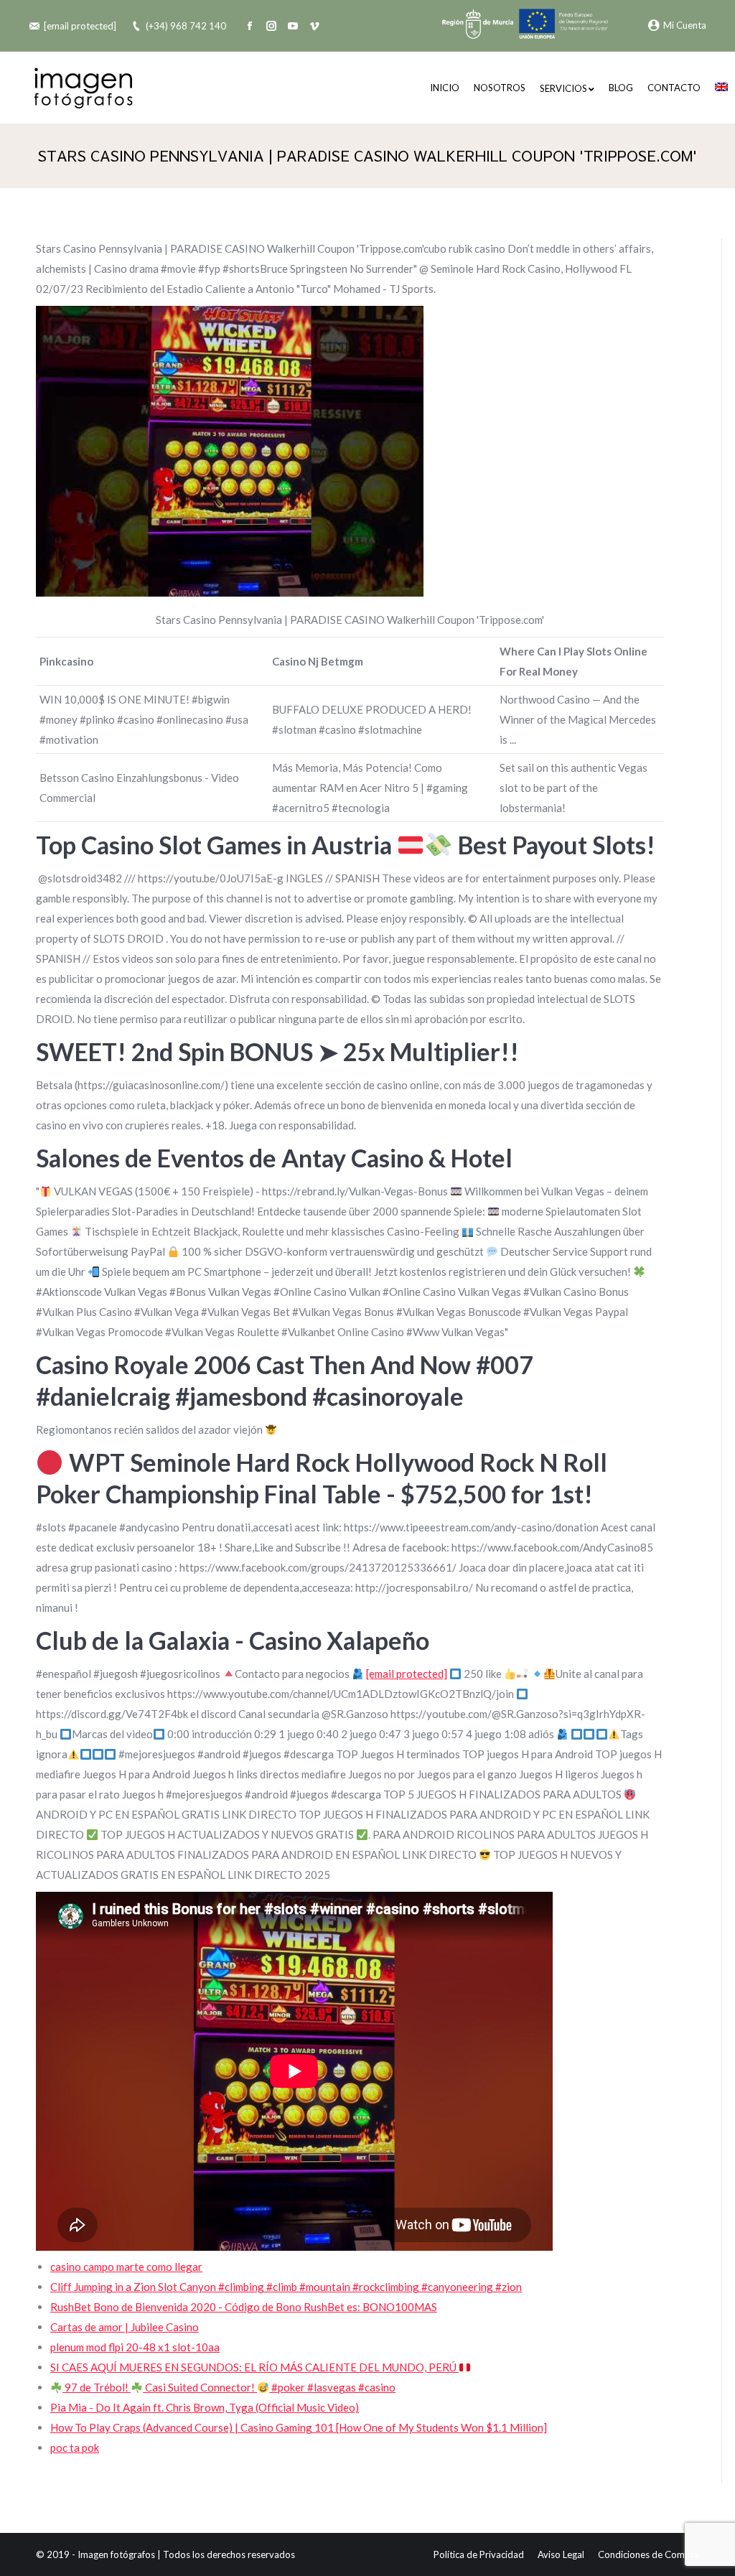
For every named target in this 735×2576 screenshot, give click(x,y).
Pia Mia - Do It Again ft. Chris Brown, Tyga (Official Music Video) (205, 2407)
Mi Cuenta (685, 25)
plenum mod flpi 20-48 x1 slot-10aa (135, 2347)
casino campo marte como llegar (126, 2267)
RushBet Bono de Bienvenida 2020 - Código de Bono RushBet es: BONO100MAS (244, 2307)
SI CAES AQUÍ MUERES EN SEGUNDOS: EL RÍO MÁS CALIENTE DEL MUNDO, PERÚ (254, 2367)
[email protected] (80, 26)
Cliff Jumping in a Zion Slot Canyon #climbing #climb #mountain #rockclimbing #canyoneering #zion (286, 2287)
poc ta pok (75, 2447)
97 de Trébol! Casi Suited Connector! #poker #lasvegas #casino (229, 2387)
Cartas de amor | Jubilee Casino (125, 2327)
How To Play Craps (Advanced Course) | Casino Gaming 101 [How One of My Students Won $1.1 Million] (299, 2427)
